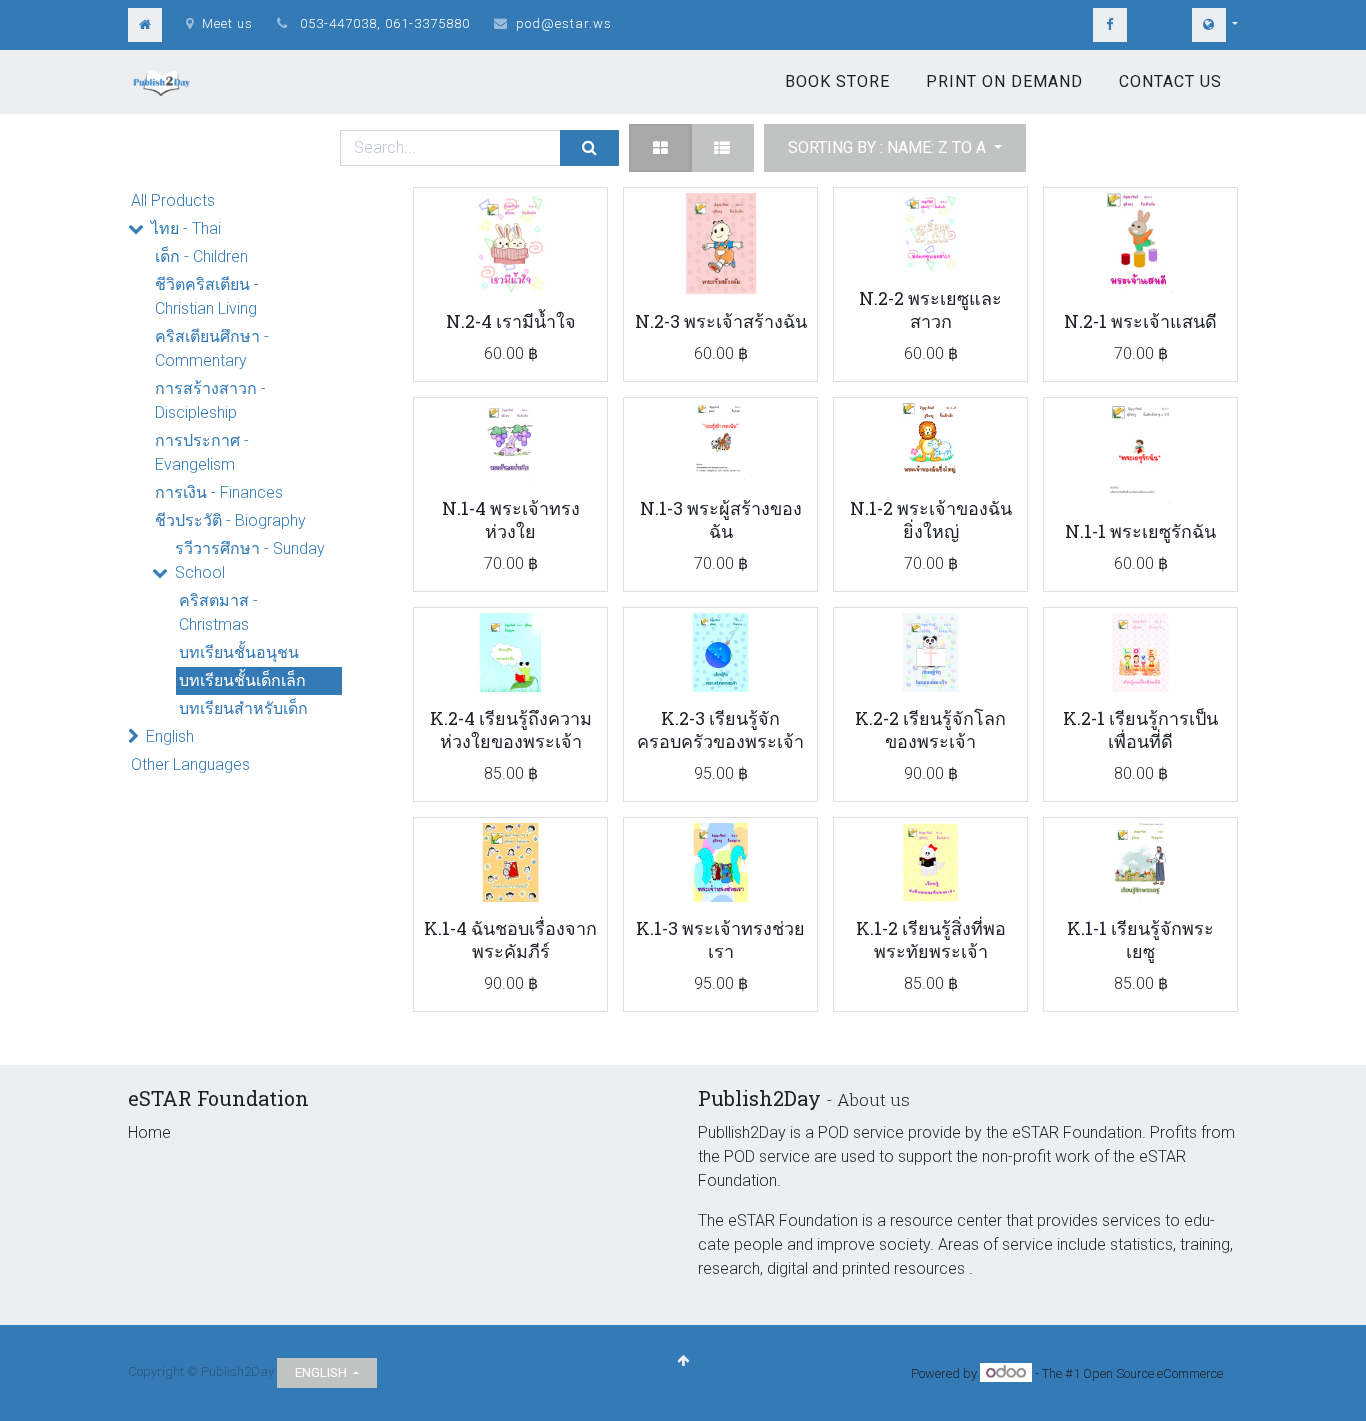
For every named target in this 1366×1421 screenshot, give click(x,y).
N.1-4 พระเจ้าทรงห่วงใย (511, 519)
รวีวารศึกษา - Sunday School (250, 560)
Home (149, 1132)
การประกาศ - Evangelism (202, 452)
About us (873, 1099)
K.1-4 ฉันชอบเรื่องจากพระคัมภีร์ (510, 939)
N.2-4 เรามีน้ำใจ (511, 321)
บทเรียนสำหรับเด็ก (243, 708)
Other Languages (190, 764)
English (170, 736)
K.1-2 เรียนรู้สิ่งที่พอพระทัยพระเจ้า (931, 939)
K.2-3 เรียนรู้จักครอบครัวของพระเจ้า (720, 729)
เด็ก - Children (201, 256)
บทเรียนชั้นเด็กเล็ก (242, 680)
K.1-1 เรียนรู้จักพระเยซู (1140, 939)
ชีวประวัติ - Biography (230, 520)
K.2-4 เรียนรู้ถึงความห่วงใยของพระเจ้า (511, 729)
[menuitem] (837, 82)
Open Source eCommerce (1153, 1373)
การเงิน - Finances (219, 492)
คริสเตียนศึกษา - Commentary (212, 348)
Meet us (227, 23)
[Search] (589, 148)
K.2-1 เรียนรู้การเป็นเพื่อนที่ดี (1140, 729)
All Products (173, 200)
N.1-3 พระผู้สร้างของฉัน (721, 519)
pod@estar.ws (564, 23)
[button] (895, 148)
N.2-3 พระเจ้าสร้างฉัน (721, 321)
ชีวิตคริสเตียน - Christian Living (207, 296)
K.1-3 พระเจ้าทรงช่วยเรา (720, 939)
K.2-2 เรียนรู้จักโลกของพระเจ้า (930, 729)
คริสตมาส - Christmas (218, 612)
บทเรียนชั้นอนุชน (239, 652)
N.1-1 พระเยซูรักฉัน (1140, 531)
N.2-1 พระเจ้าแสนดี (1140, 321)
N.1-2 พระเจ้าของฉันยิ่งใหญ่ (931, 519)
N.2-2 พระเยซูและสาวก (930, 309)
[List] (722, 148)
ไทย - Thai (186, 228)
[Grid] (660, 148)
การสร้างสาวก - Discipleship (210, 400)
